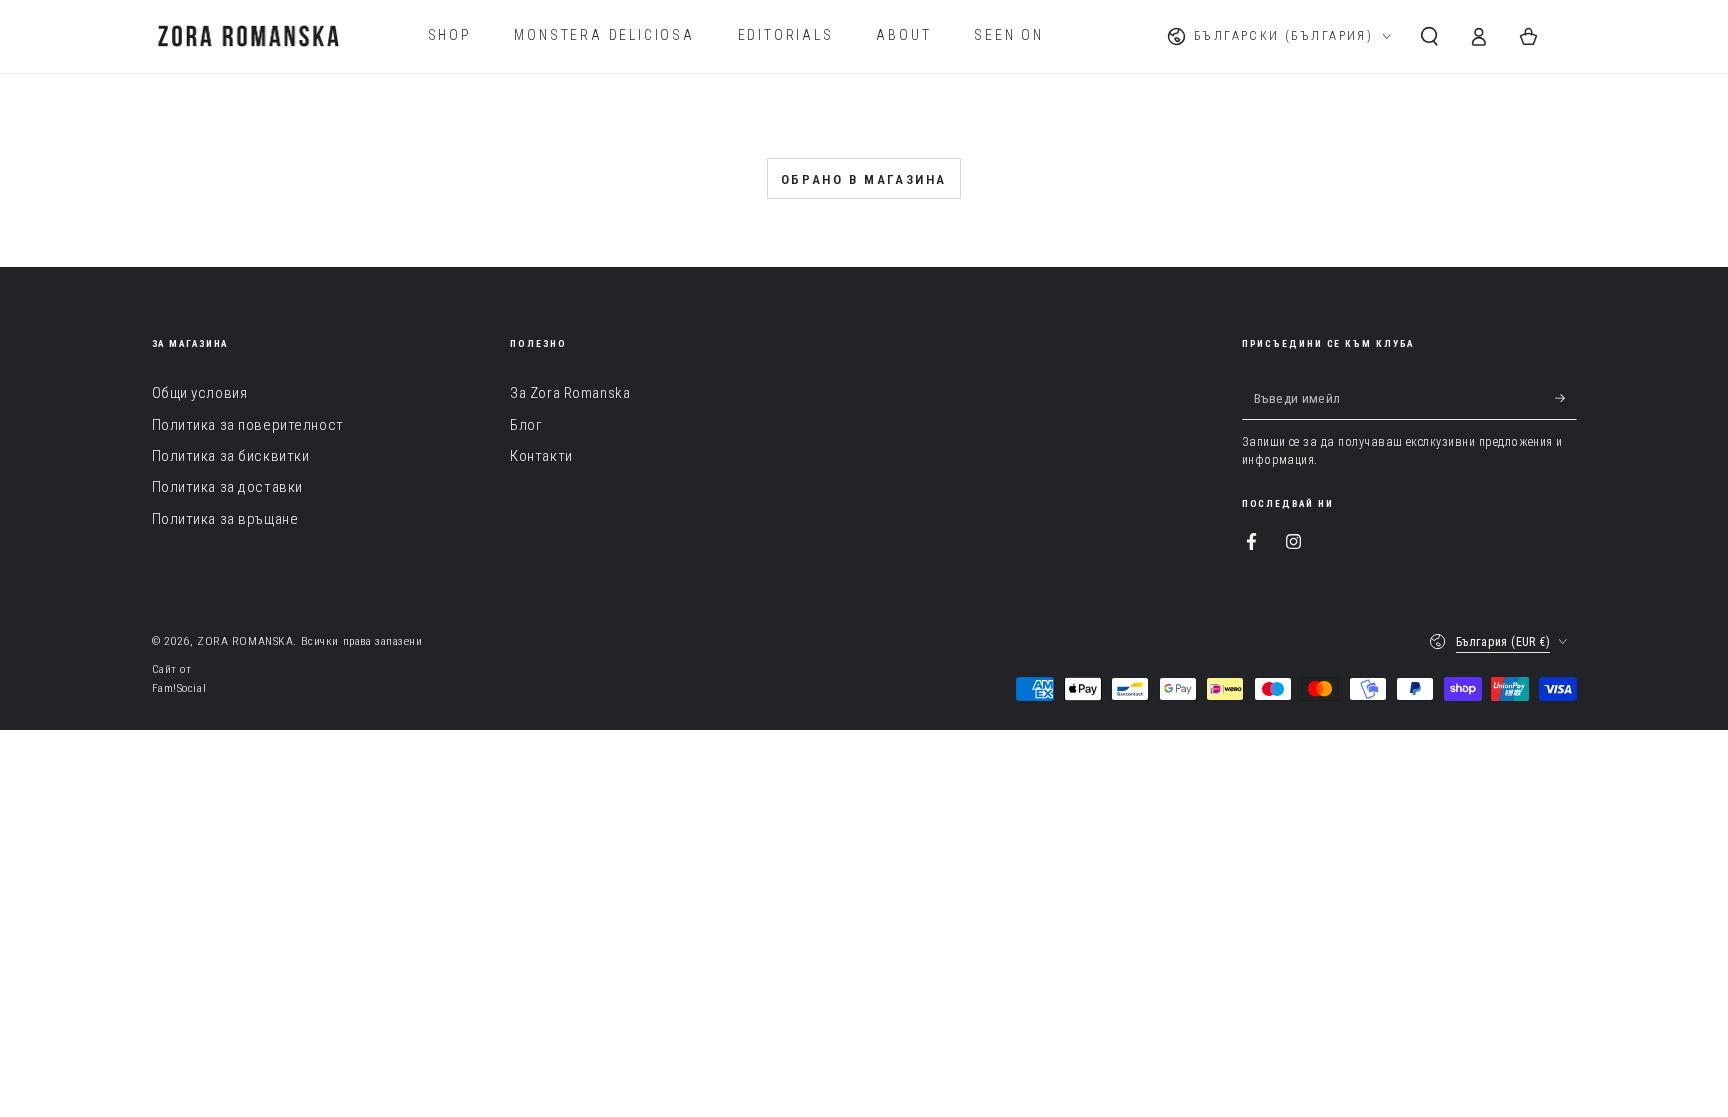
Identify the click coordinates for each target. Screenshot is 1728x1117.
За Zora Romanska (570, 393)
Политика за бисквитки (231, 456)
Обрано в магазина (864, 179)
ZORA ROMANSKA (245, 641)
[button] (1429, 36)
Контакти (541, 456)
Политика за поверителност (248, 425)
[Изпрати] (1566, 398)
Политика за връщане (225, 519)
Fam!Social (179, 688)
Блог (526, 425)
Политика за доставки (227, 487)
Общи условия (200, 393)
